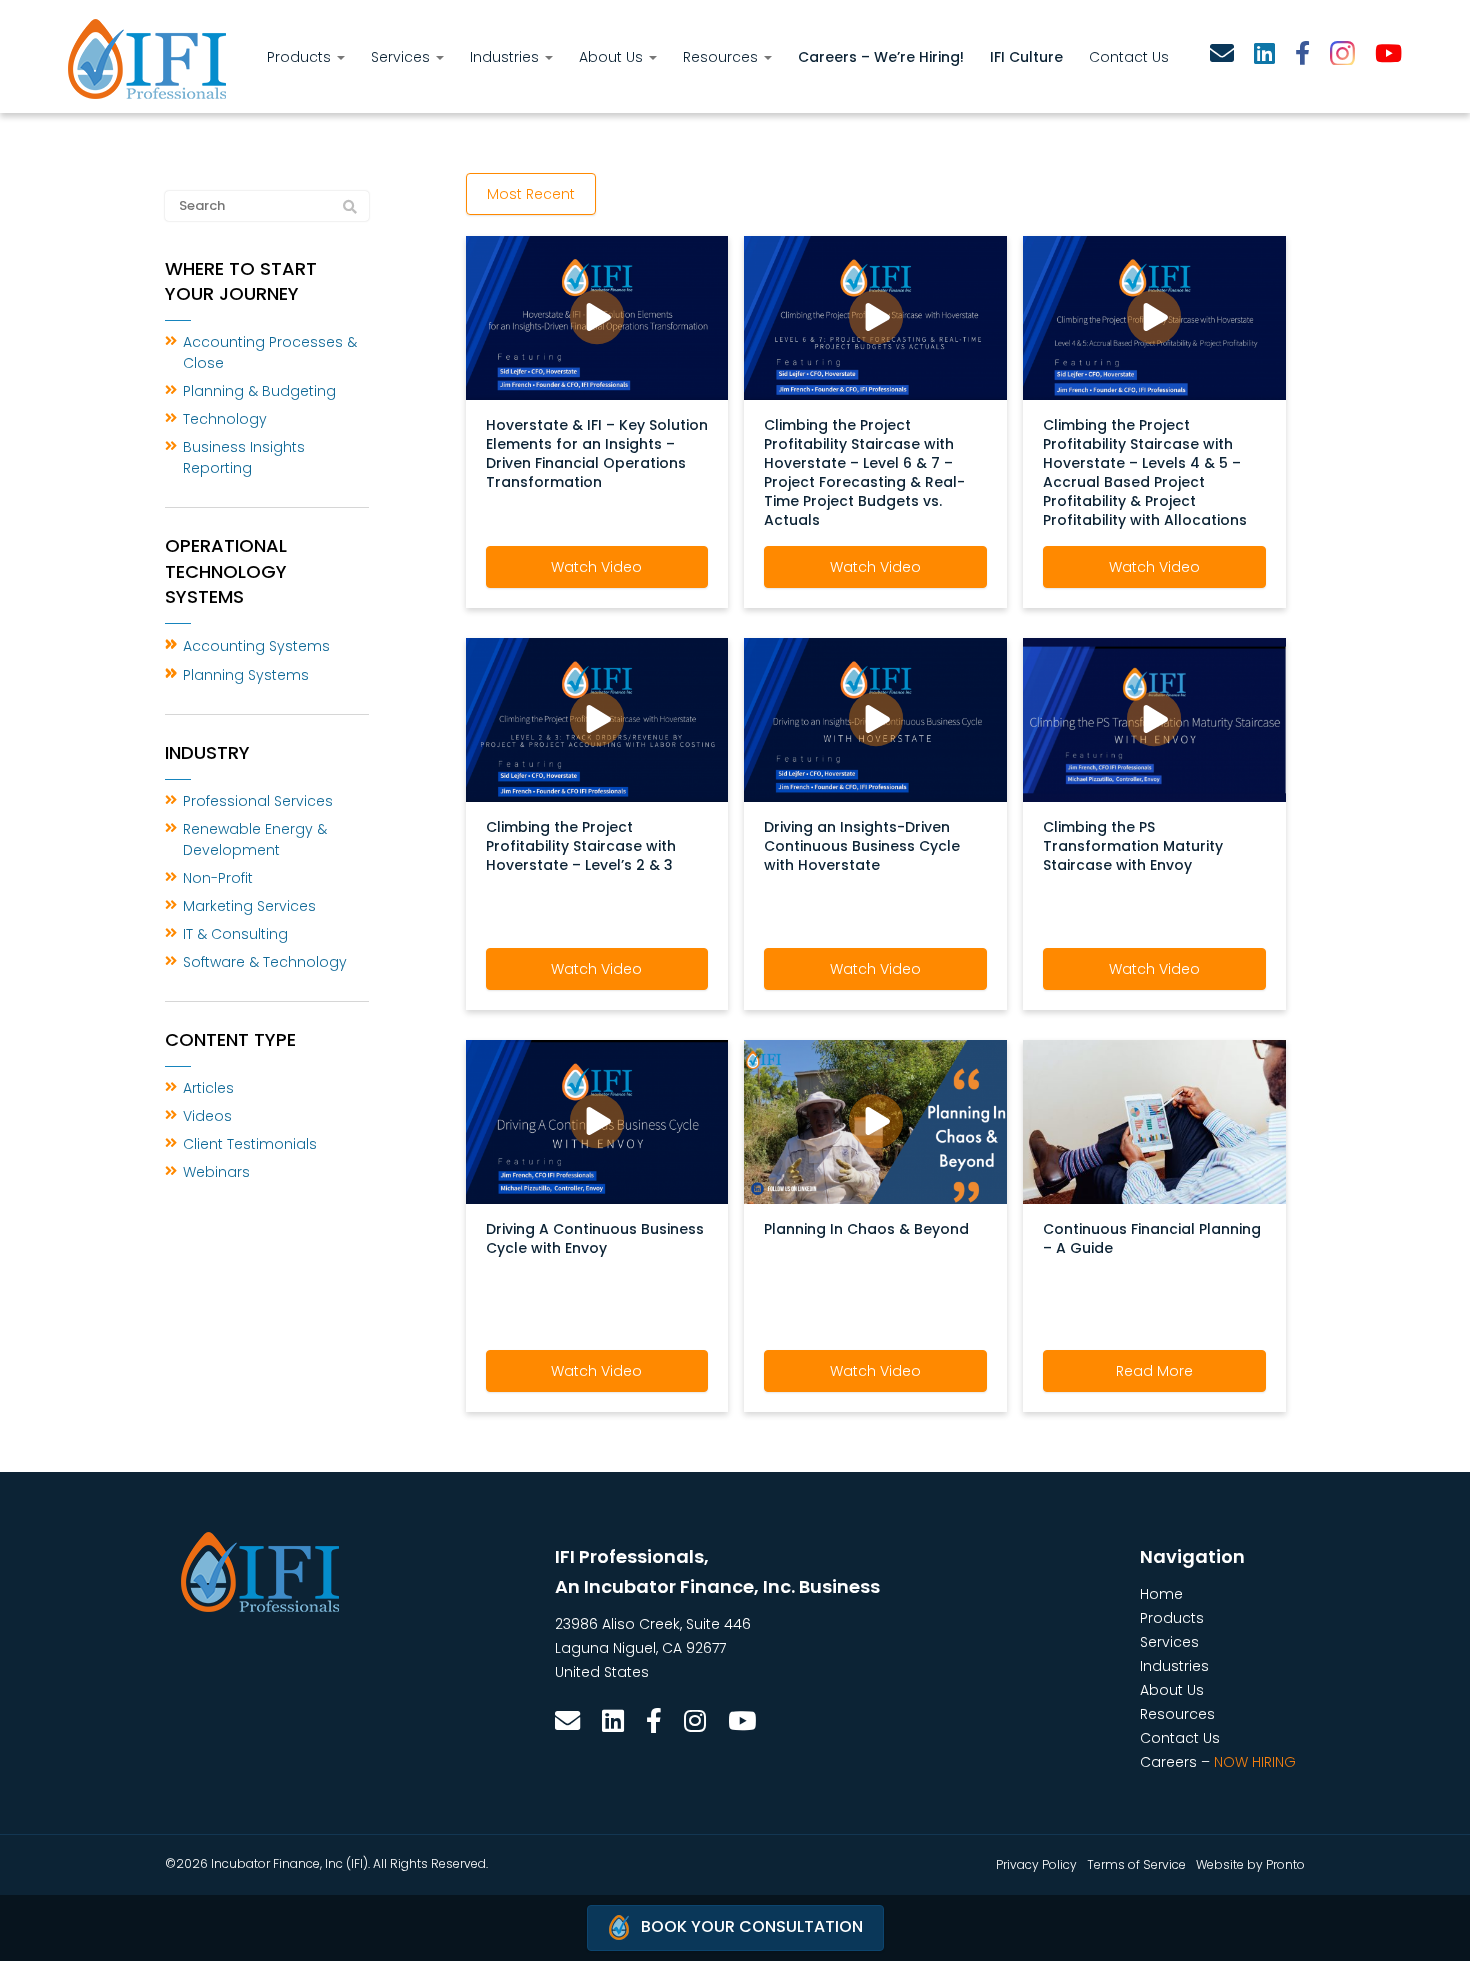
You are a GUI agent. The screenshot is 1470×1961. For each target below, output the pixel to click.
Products (301, 57)
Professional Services (258, 801)
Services (402, 57)
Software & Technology (265, 962)
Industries (506, 57)
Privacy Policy (1036, 1864)
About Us (613, 57)
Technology (225, 419)
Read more (1154, 1371)
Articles (208, 1088)
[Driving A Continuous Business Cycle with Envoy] (597, 1121)
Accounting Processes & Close (270, 352)
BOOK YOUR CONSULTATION (752, 1926)
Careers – (1218, 1762)
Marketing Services (249, 906)
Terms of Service (1136, 1864)
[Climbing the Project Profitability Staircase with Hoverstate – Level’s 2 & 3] (597, 719)
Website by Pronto (1250, 1864)
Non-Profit (218, 878)
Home (1161, 1594)
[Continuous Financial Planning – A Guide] (1154, 1121)
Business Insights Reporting (244, 457)
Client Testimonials (250, 1144)
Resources (722, 57)
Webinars (216, 1172)
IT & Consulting (235, 934)
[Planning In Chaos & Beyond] (875, 1121)
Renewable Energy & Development (255, 839)
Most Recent (531, 194)
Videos (207, 1116)
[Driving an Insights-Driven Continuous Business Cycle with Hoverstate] (875, 719)
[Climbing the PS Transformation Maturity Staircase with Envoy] (1154, 719)
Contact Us (1129, 57)
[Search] (350, 207)
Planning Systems (246, 675)
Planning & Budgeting (259, 391)
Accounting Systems (256, 646)
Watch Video (596, 567)
